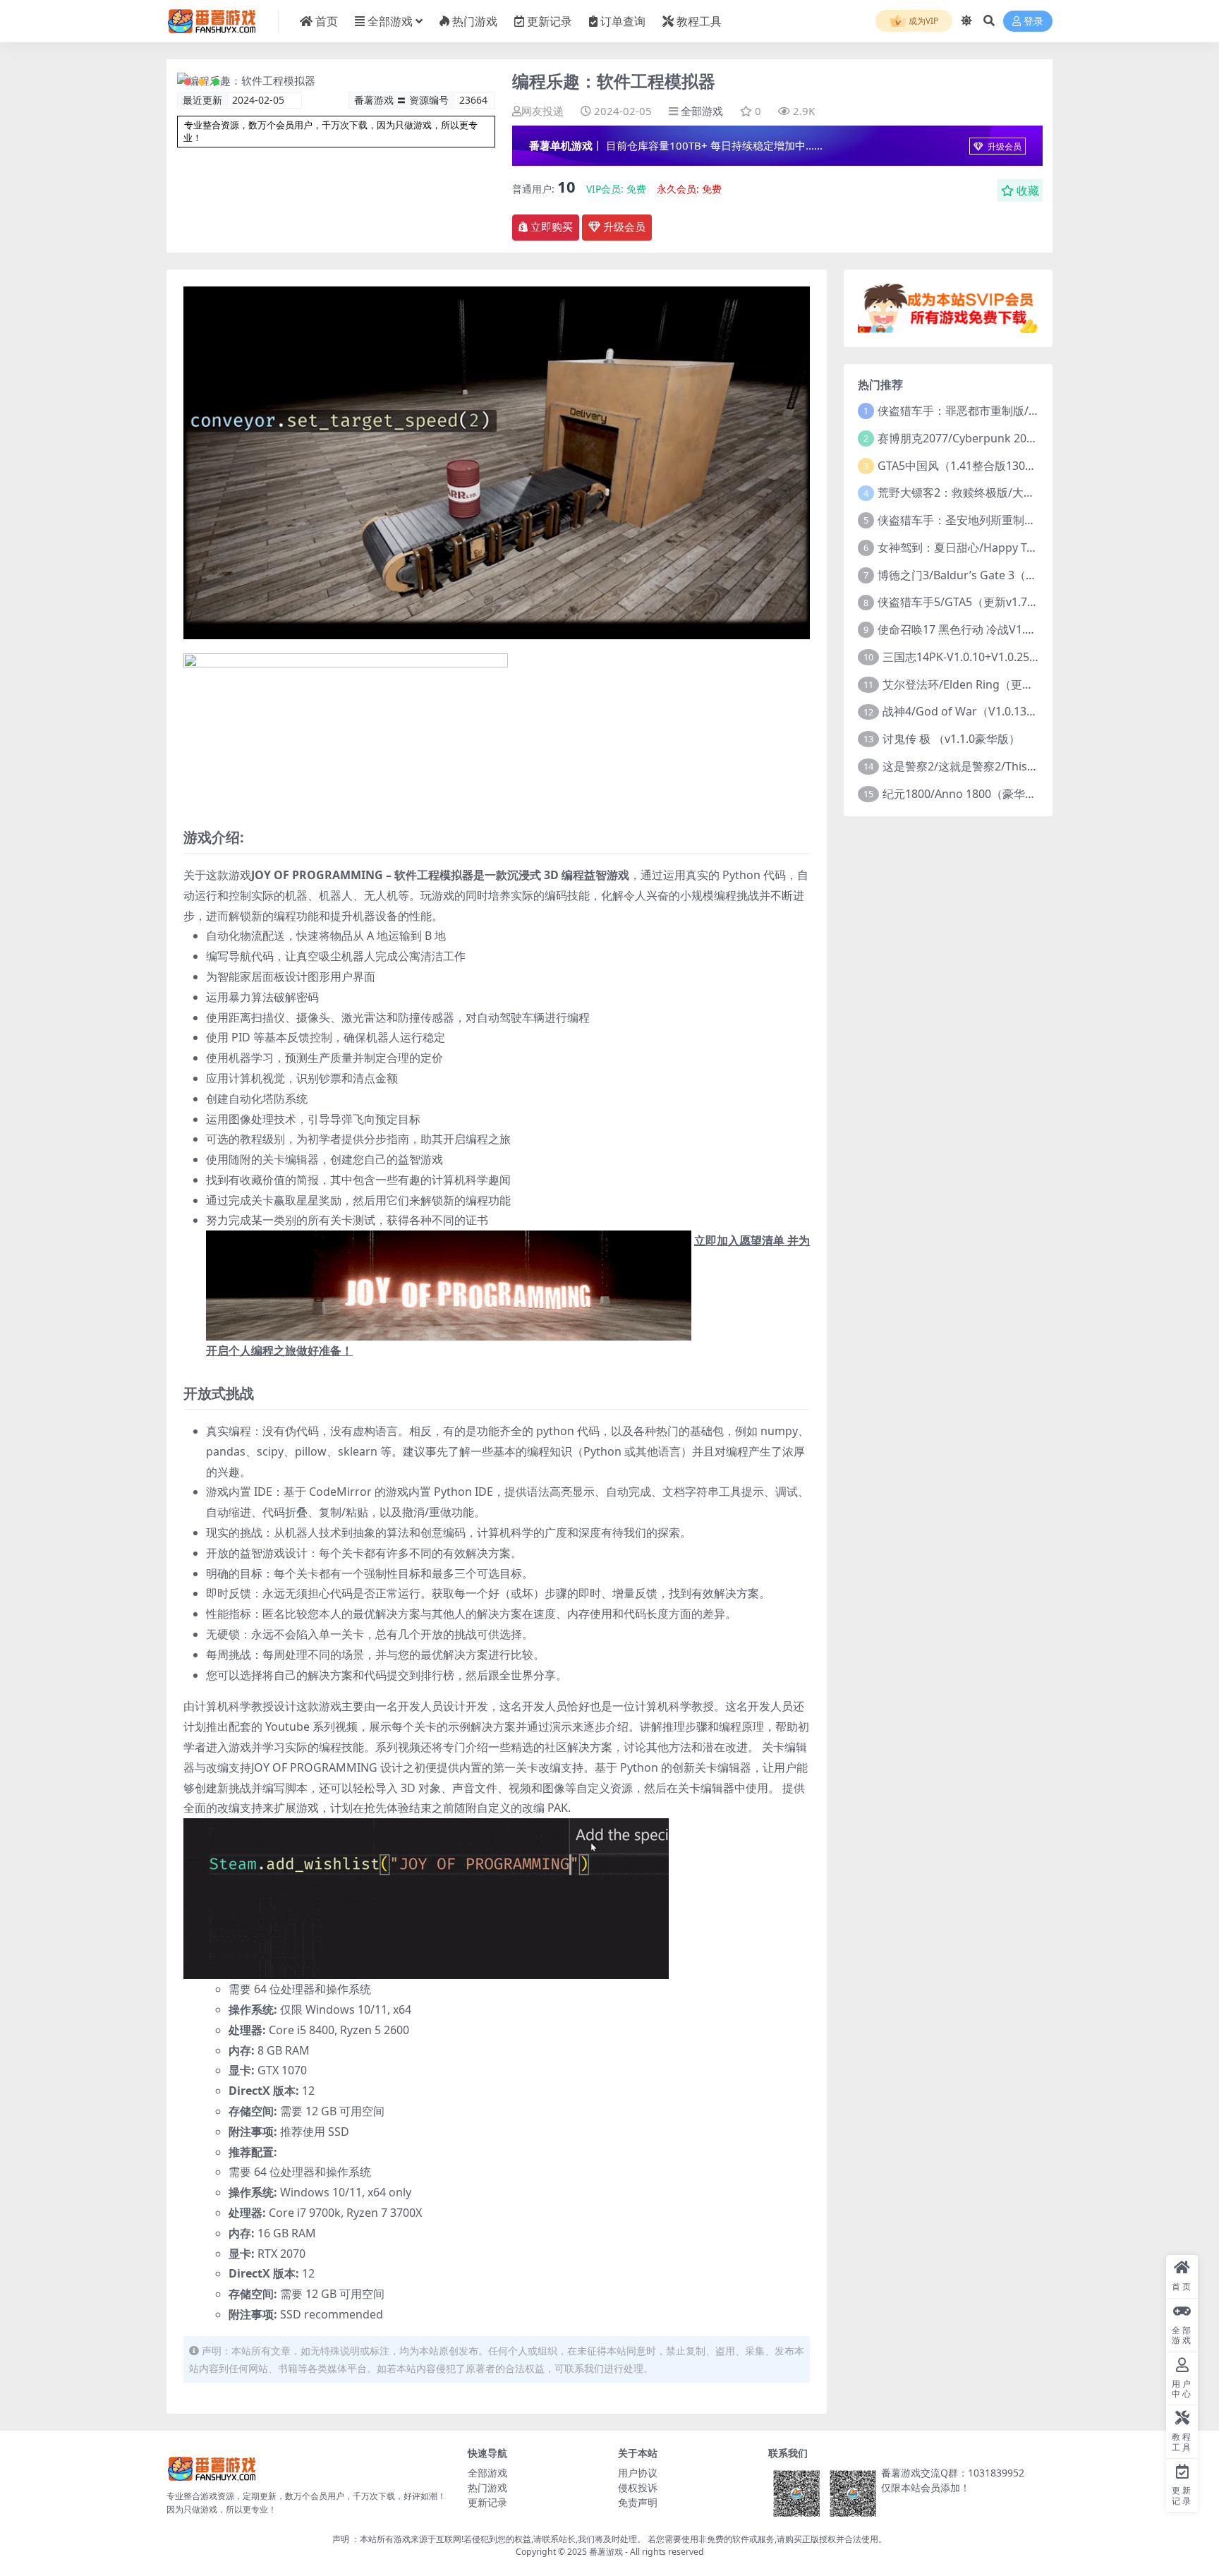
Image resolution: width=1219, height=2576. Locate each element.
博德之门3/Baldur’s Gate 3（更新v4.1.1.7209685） (1007, 575)
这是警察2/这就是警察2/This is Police (978, 766)
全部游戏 (390, 21)
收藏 (1028, 191)
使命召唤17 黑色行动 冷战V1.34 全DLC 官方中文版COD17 (1024, 629)
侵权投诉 (638, 2487)
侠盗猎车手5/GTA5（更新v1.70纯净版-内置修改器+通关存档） (1034, 602)
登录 (1033, 22)
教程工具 (699, 21)
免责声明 (638, 2502)
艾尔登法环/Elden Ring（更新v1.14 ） (979, 684)
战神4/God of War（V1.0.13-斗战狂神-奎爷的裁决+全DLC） (1034, 711)
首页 (327, 21)
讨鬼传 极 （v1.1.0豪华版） (951, 739)
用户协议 (638, 2473)
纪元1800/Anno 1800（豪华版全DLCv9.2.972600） (1012, 794)
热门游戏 (475, 21)
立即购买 (552, 227)
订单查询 (623, 21)
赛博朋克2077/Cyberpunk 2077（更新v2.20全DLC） (1011, 438)
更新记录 (550, 21)
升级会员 (1003, 146)
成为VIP (922, 21)
